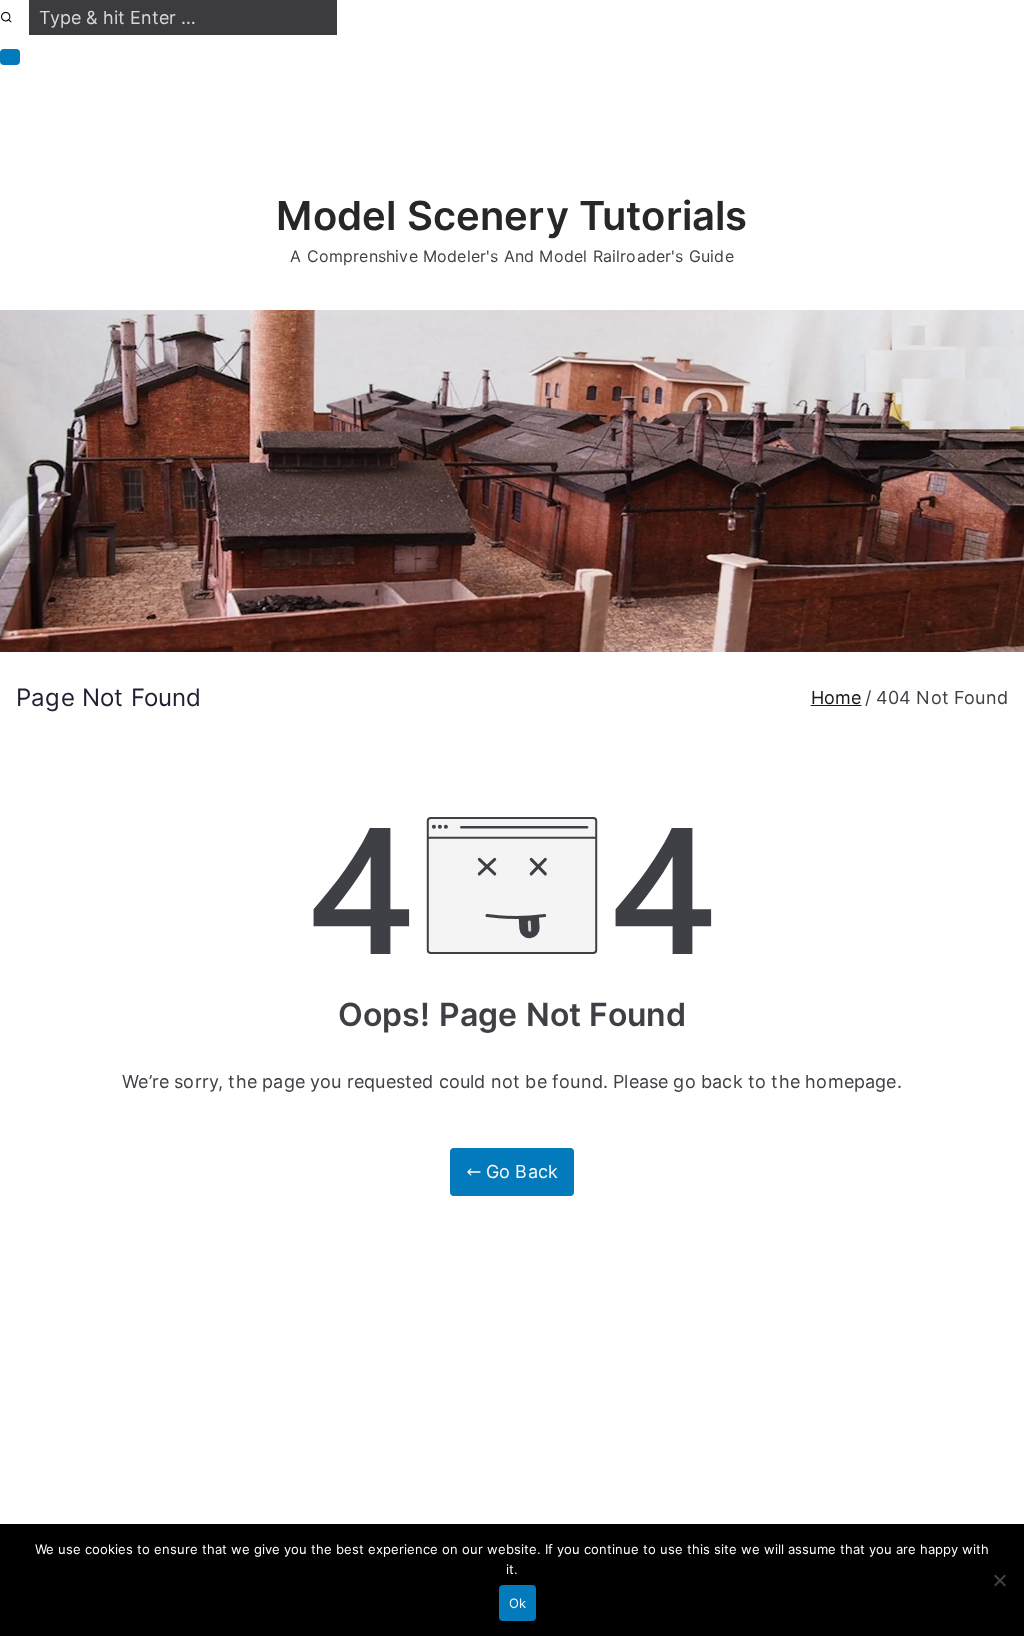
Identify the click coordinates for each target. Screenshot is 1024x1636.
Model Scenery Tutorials (511, 215)
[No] (999, 1580)
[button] (10, 57)
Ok (517, 1603)
